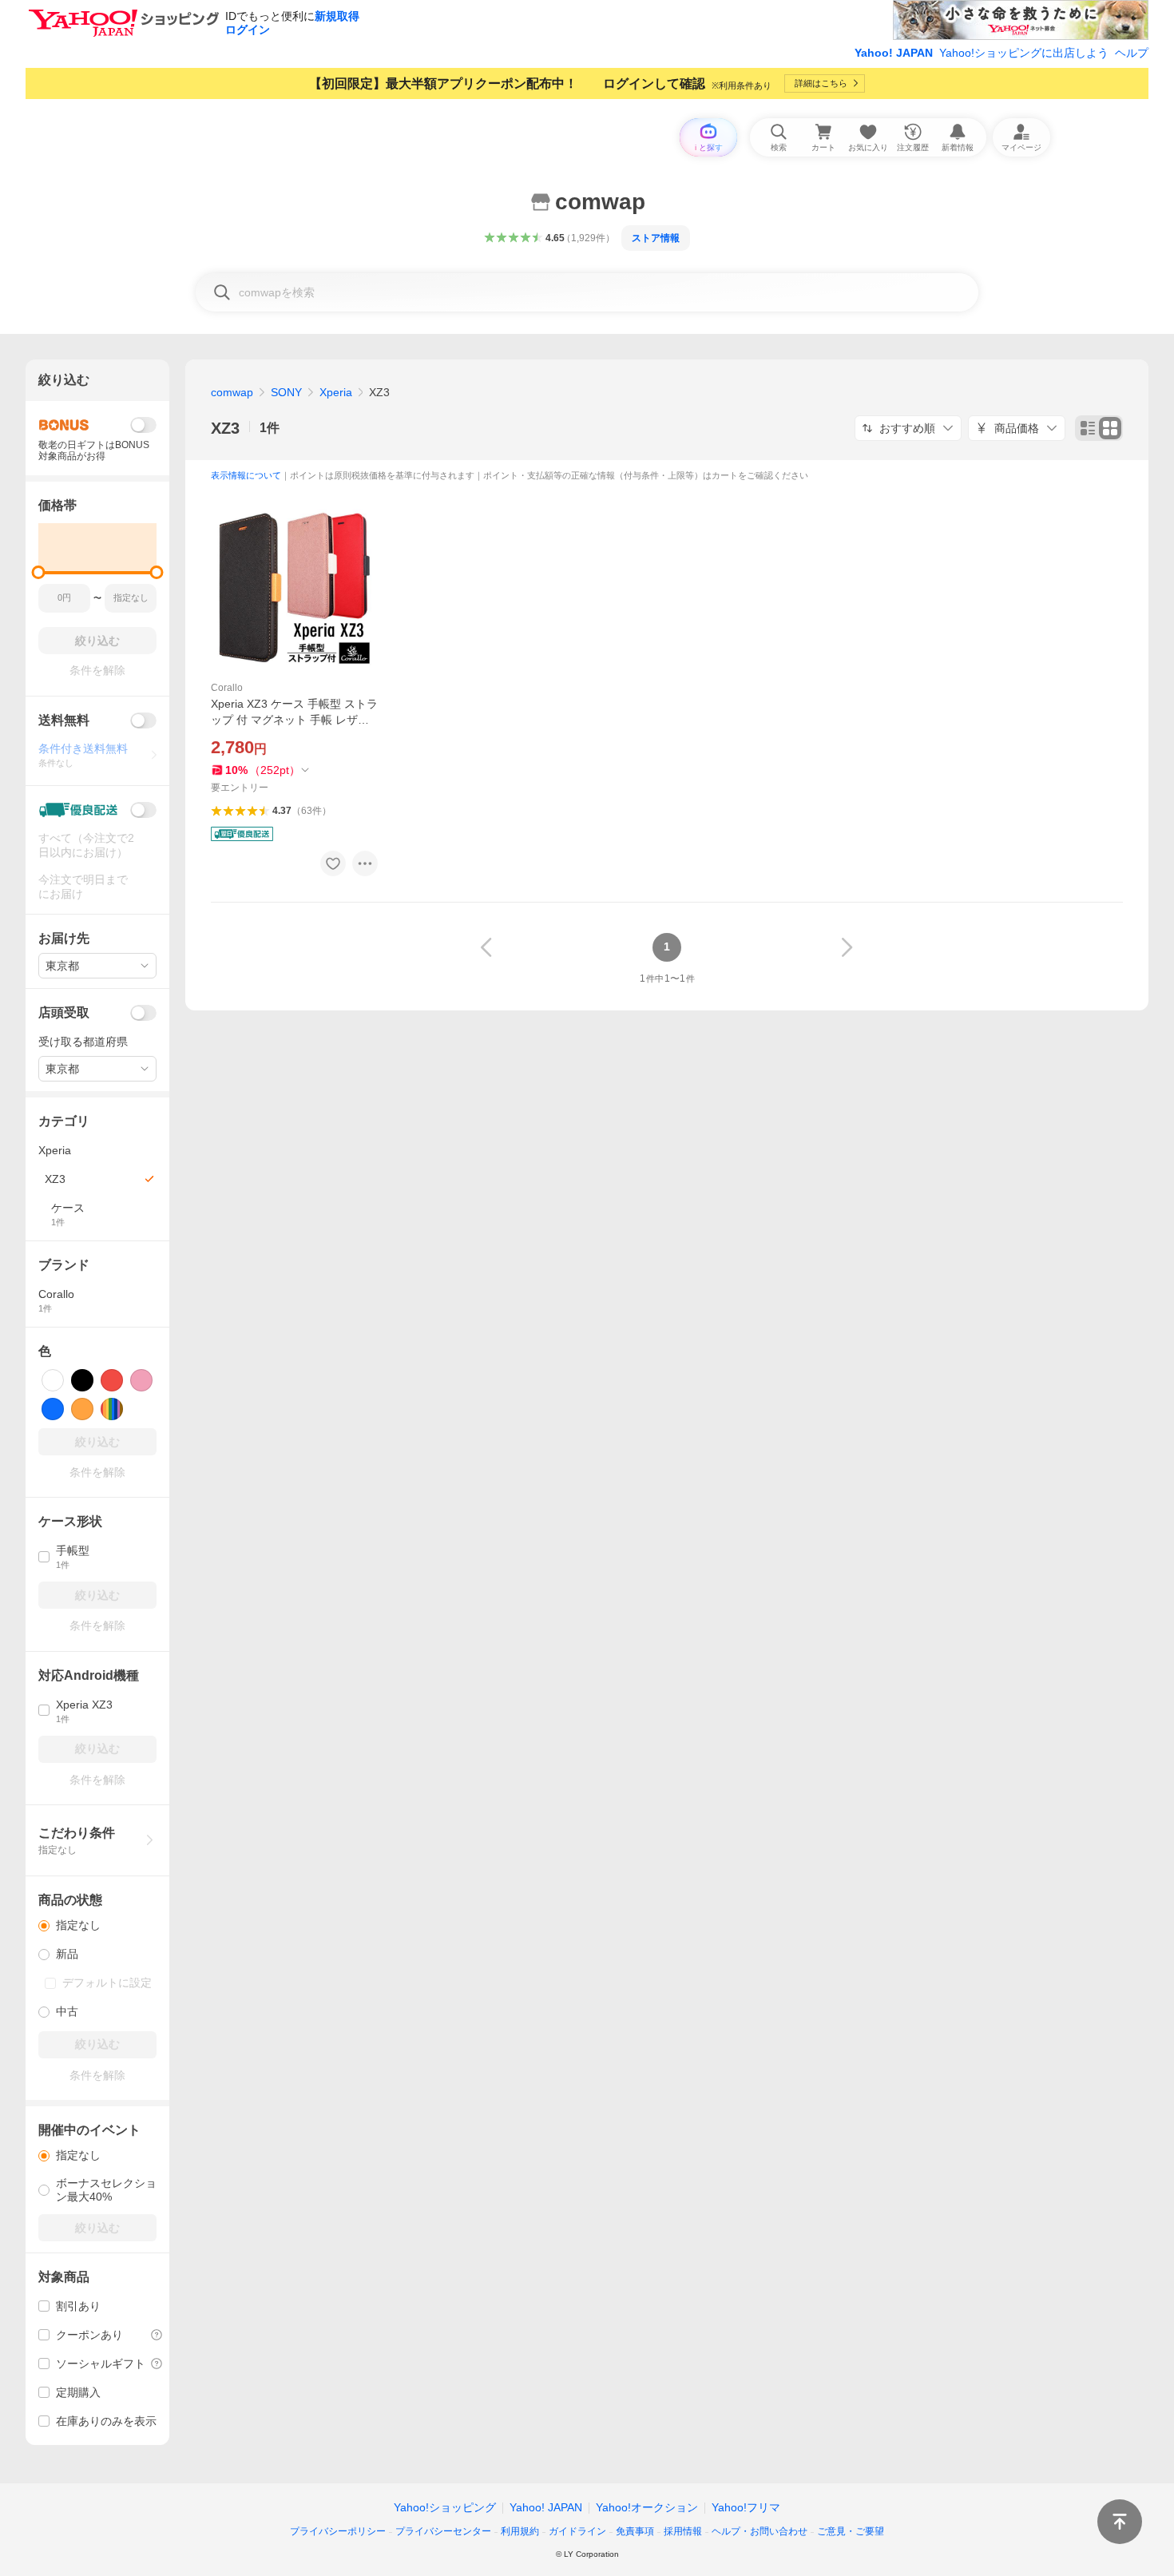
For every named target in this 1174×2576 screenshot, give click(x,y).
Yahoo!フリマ (746, 2507)
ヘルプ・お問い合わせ (760, 2531)
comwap (232, 392)
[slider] (39, 572)
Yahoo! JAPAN (894, 53)
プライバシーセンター (443, 2531)
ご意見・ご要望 (851, 2531)
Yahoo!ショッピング (445, 2507)
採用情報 (683, 2531)
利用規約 (520, 2531)
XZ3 (225, 428)
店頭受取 (64, 1012)
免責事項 (635, 2531)
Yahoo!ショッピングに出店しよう (1024, 53)
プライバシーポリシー (338, 2531)
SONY (286, 392)
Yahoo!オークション (647, 2507)
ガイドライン (577, 2531)
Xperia (336, 392)
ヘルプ (1132, 53)
